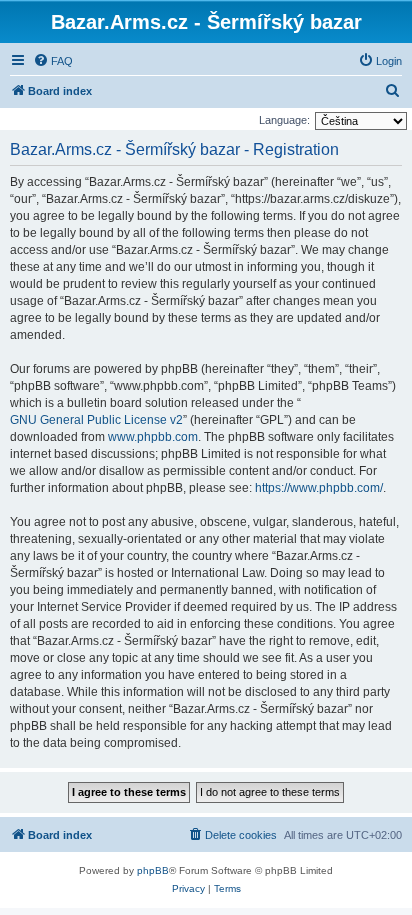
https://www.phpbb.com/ (319, 488)
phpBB (153, 870)
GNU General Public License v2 (96, 420)
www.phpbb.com (153, 437)
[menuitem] (53, 61)
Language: (284, 120)
